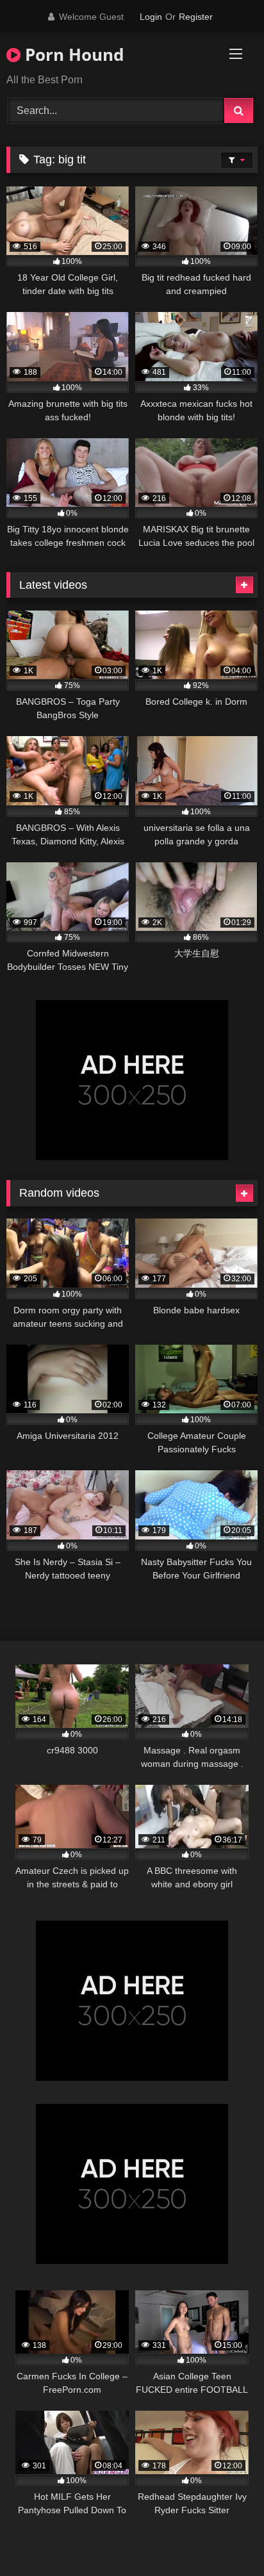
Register (196, 17)
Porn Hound (72, 54)
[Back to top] (224, 2538)
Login (151, 17)
